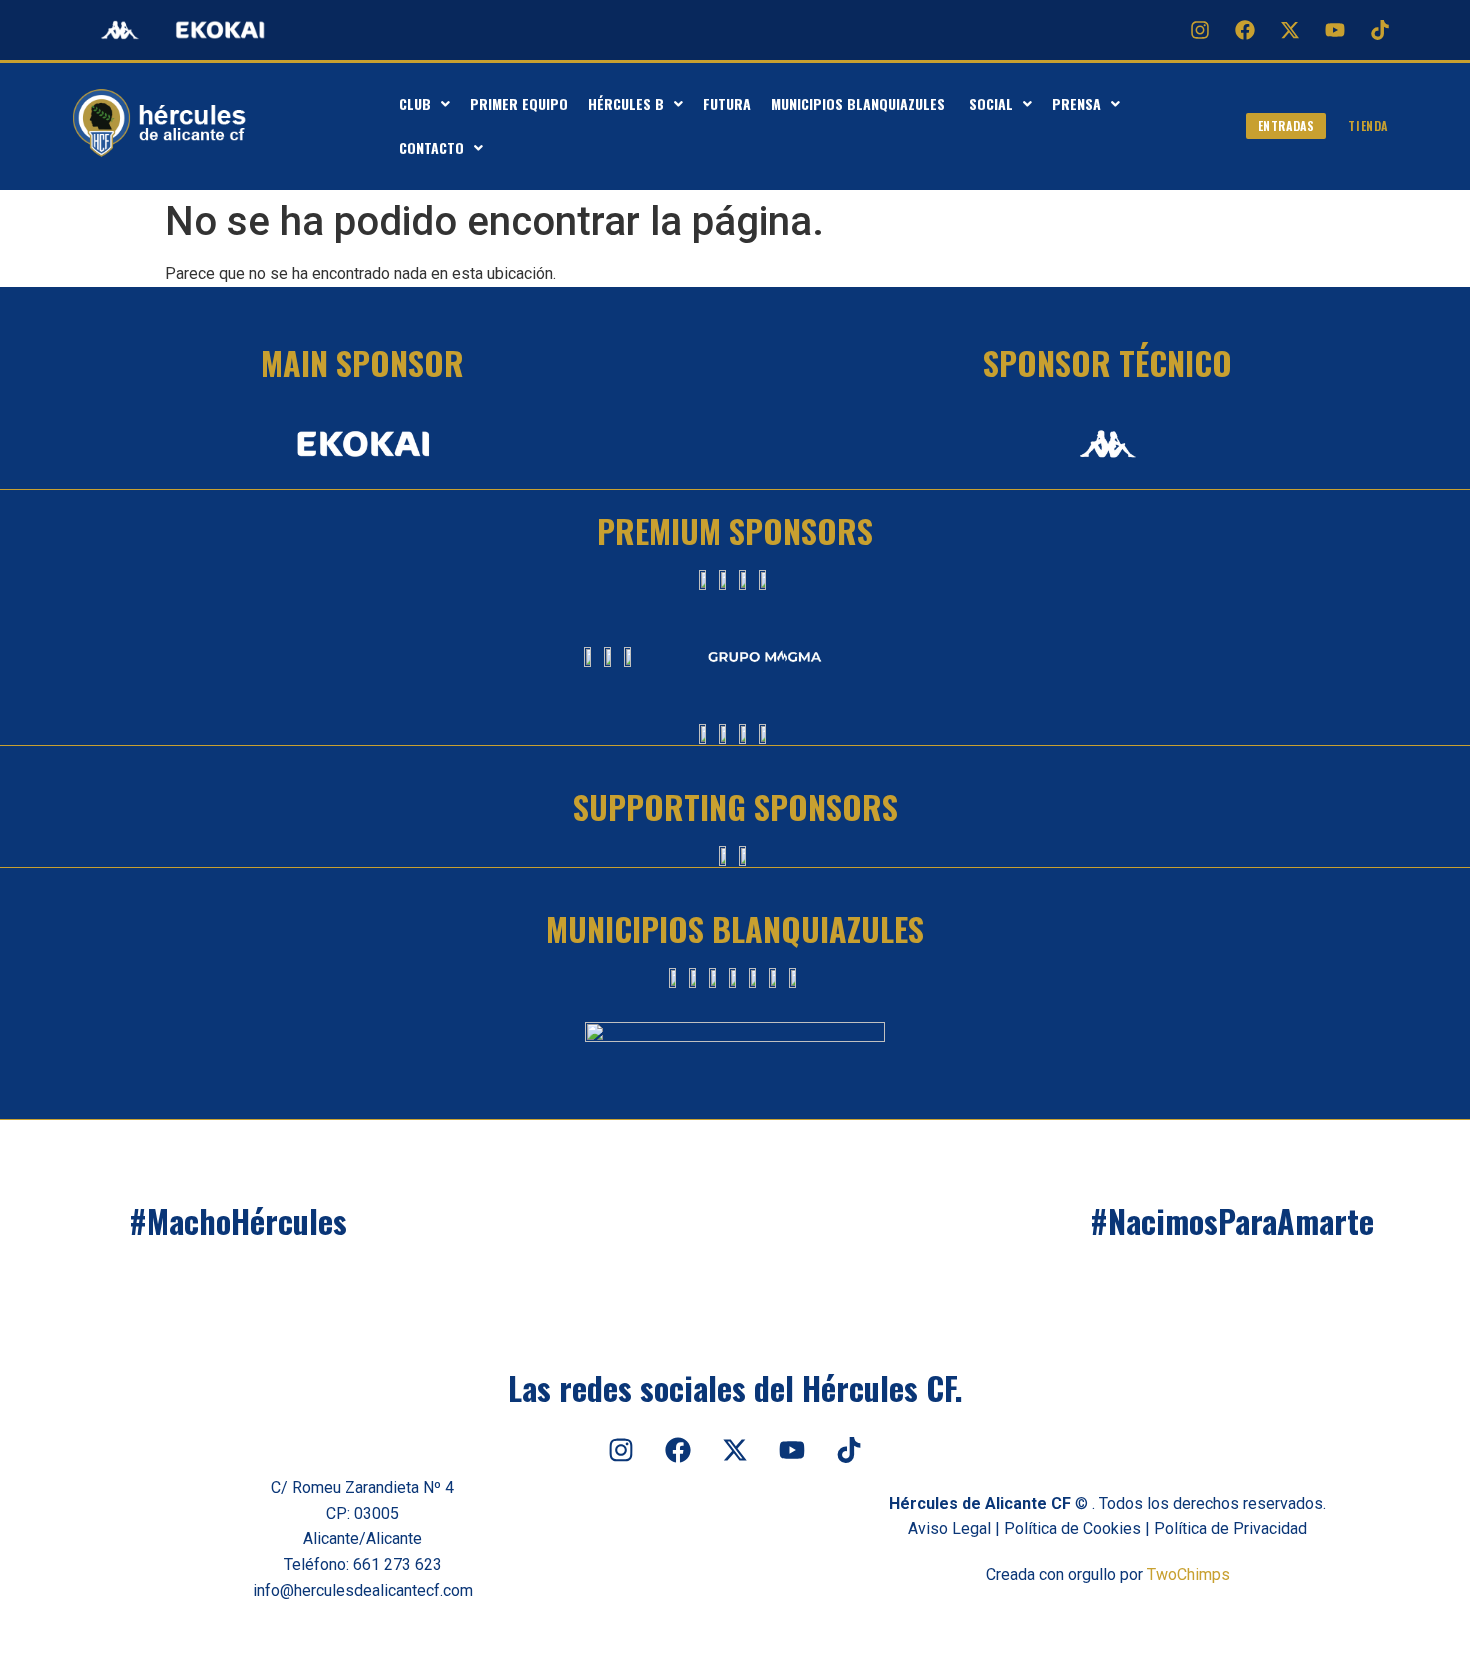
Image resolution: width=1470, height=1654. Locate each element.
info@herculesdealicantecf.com (363, 1590)
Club (415, 103)
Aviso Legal (949, 1528)
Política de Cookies (1072, 1528)
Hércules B (626, 103)
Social (991, 103)
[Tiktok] (1380, 30)
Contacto (431, 147)
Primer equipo (519, 103)
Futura (727, 103)
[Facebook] (1245, 30)
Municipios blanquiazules (860, 103)
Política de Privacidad (1230, 1528)
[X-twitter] (1290, 30)
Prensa (1076, 103)
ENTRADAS (1286, 125)
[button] (424, 104)
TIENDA (1368, 125)
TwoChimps (1188, 1574)
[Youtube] (1335, 30)
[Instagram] (1200, 30)
